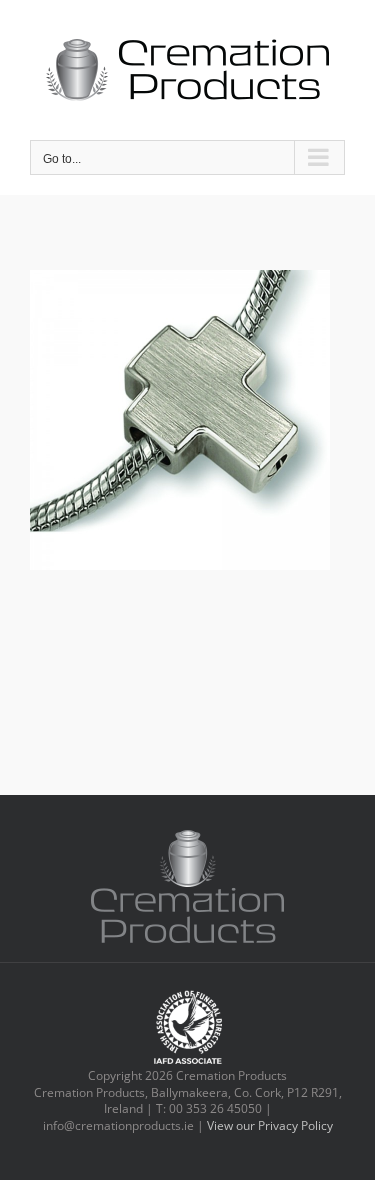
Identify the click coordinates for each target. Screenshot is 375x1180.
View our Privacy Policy (270, 1125)
